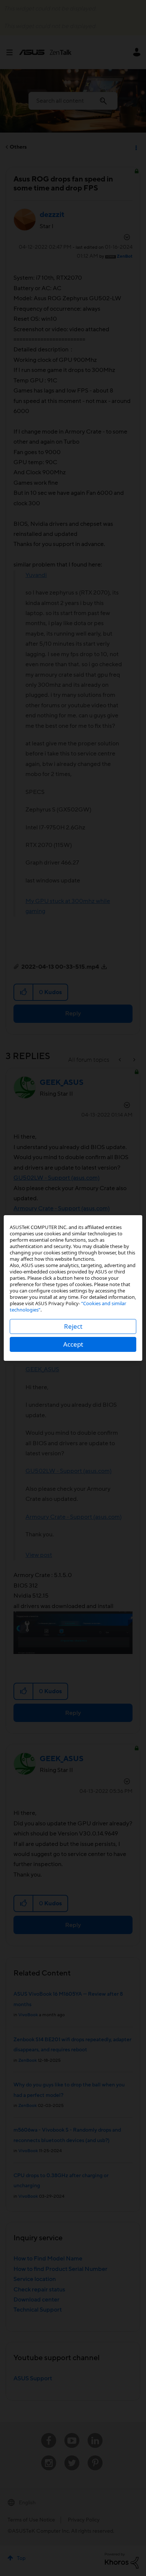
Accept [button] (73, 1344)
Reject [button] (73, 1326)
